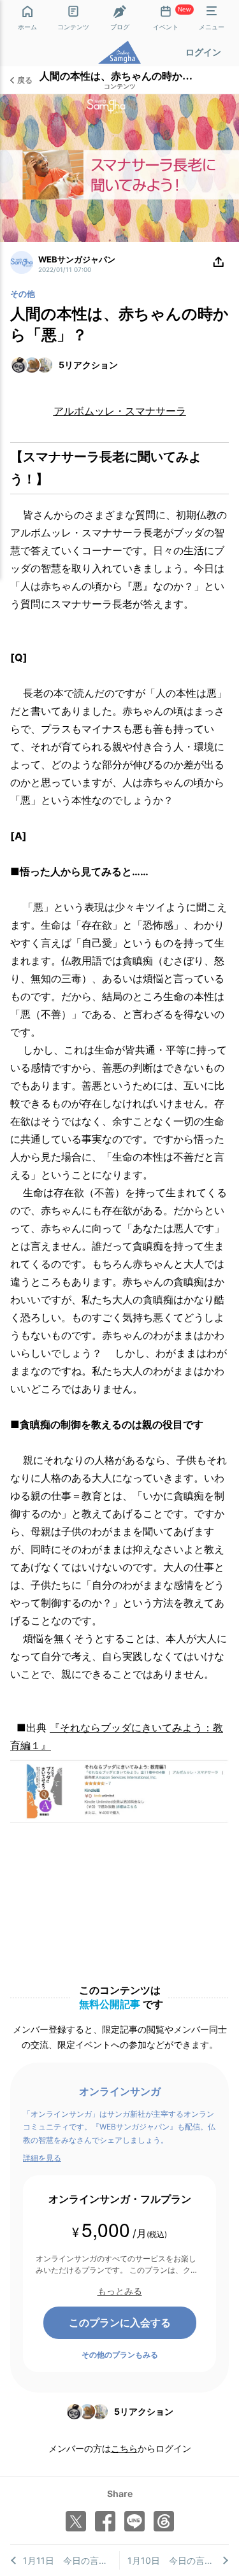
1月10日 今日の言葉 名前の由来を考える (178, 2560)
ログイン (203, 52)
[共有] (219, 262)
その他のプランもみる (120, 2355)
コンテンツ (120, 87)
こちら (124, 2448)
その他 (23, 294)
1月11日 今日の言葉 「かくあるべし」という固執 (71, 2560)
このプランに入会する (120, 2322)
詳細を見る (42, 2158)
